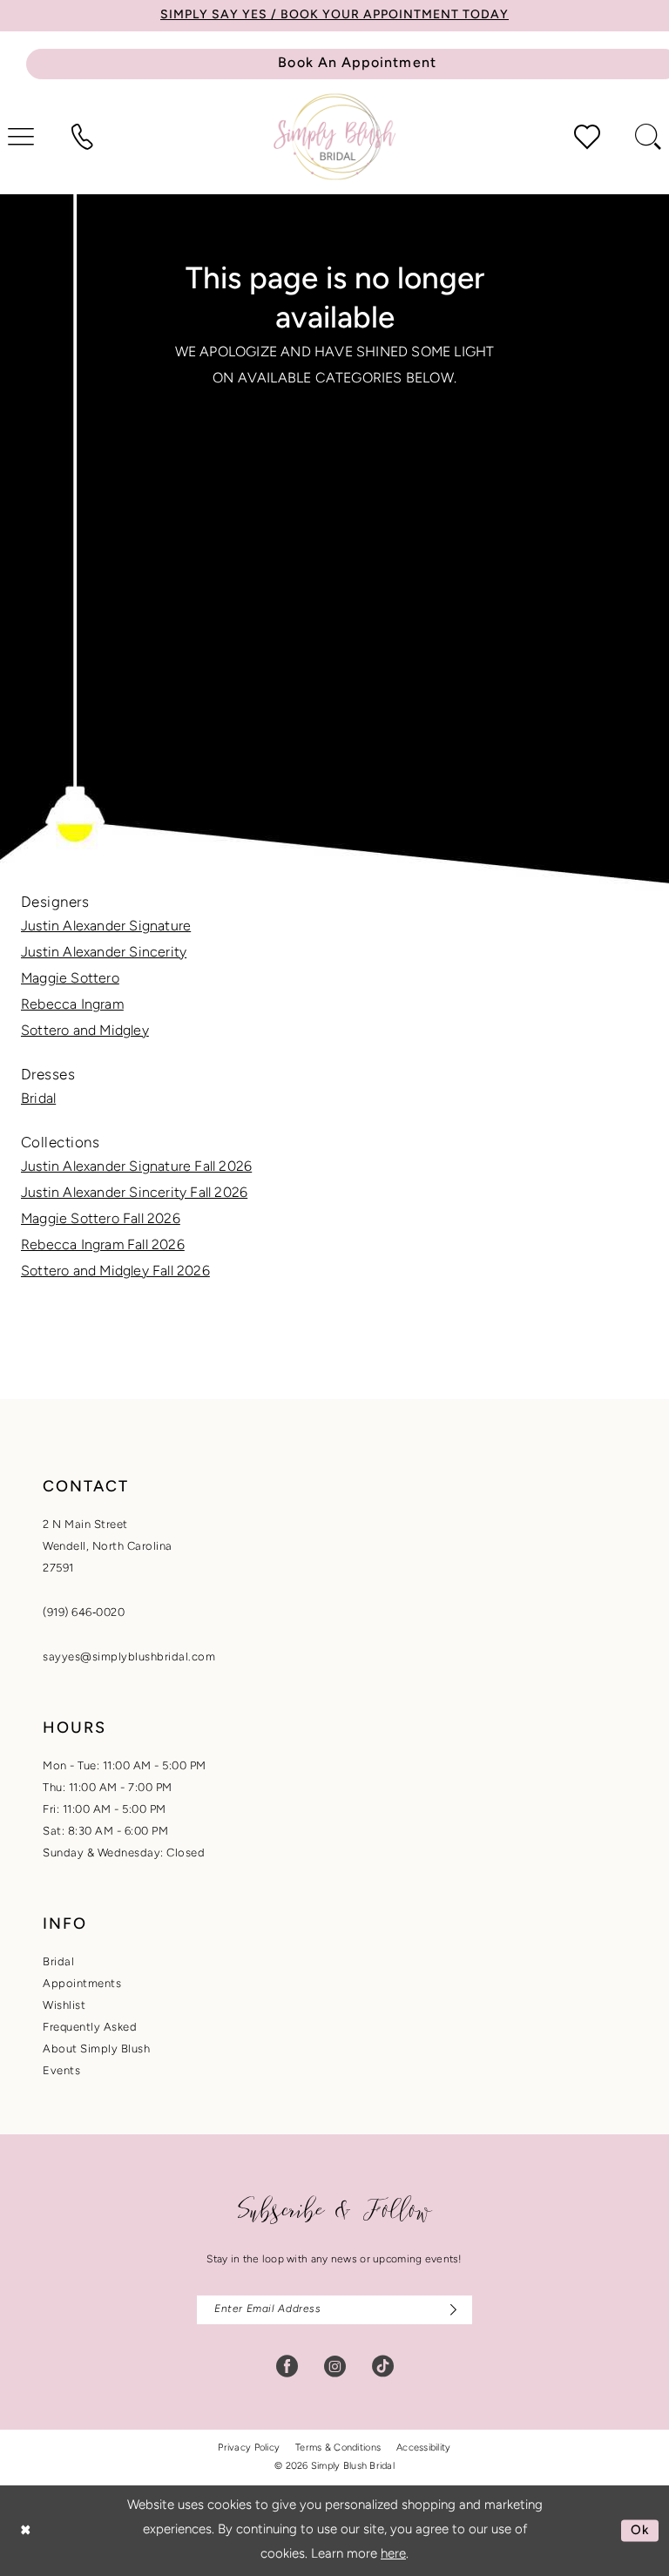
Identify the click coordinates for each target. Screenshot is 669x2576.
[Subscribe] (449, 2310)
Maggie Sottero (70, 979)
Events (61, 2071)
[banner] (334, 136)
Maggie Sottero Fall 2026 (101, 1220)
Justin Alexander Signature (106, 927)
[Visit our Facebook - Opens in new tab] (287, 2366)
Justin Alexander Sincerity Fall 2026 (134, 1193)
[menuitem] (82, 137)
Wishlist (64, 2006)
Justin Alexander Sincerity (104, 953)
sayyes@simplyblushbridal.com (129, 1657)
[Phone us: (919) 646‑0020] (82, 137)
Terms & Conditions (338, 2448)
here (393, 2555)
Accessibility (424, 2448)
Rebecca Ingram (72, 1005)
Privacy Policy (249, 2448)
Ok (640, 2530)
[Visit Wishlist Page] (587, 137)
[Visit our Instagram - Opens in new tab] (335, 2366)
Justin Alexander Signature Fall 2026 (136, 1167)
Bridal (38, 1099)
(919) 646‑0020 (84, 1613)
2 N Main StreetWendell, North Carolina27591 (108, 1547)
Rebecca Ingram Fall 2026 (103, 1246)
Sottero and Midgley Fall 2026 (115, 1272)
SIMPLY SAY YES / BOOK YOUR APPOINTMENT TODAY (334, 15)
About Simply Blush (96, 2049)
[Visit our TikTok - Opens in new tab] (383, 2366)
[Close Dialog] (26, 2530)
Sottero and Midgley (85, 1031)
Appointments (82, 1984)
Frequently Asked (90, 2028)
